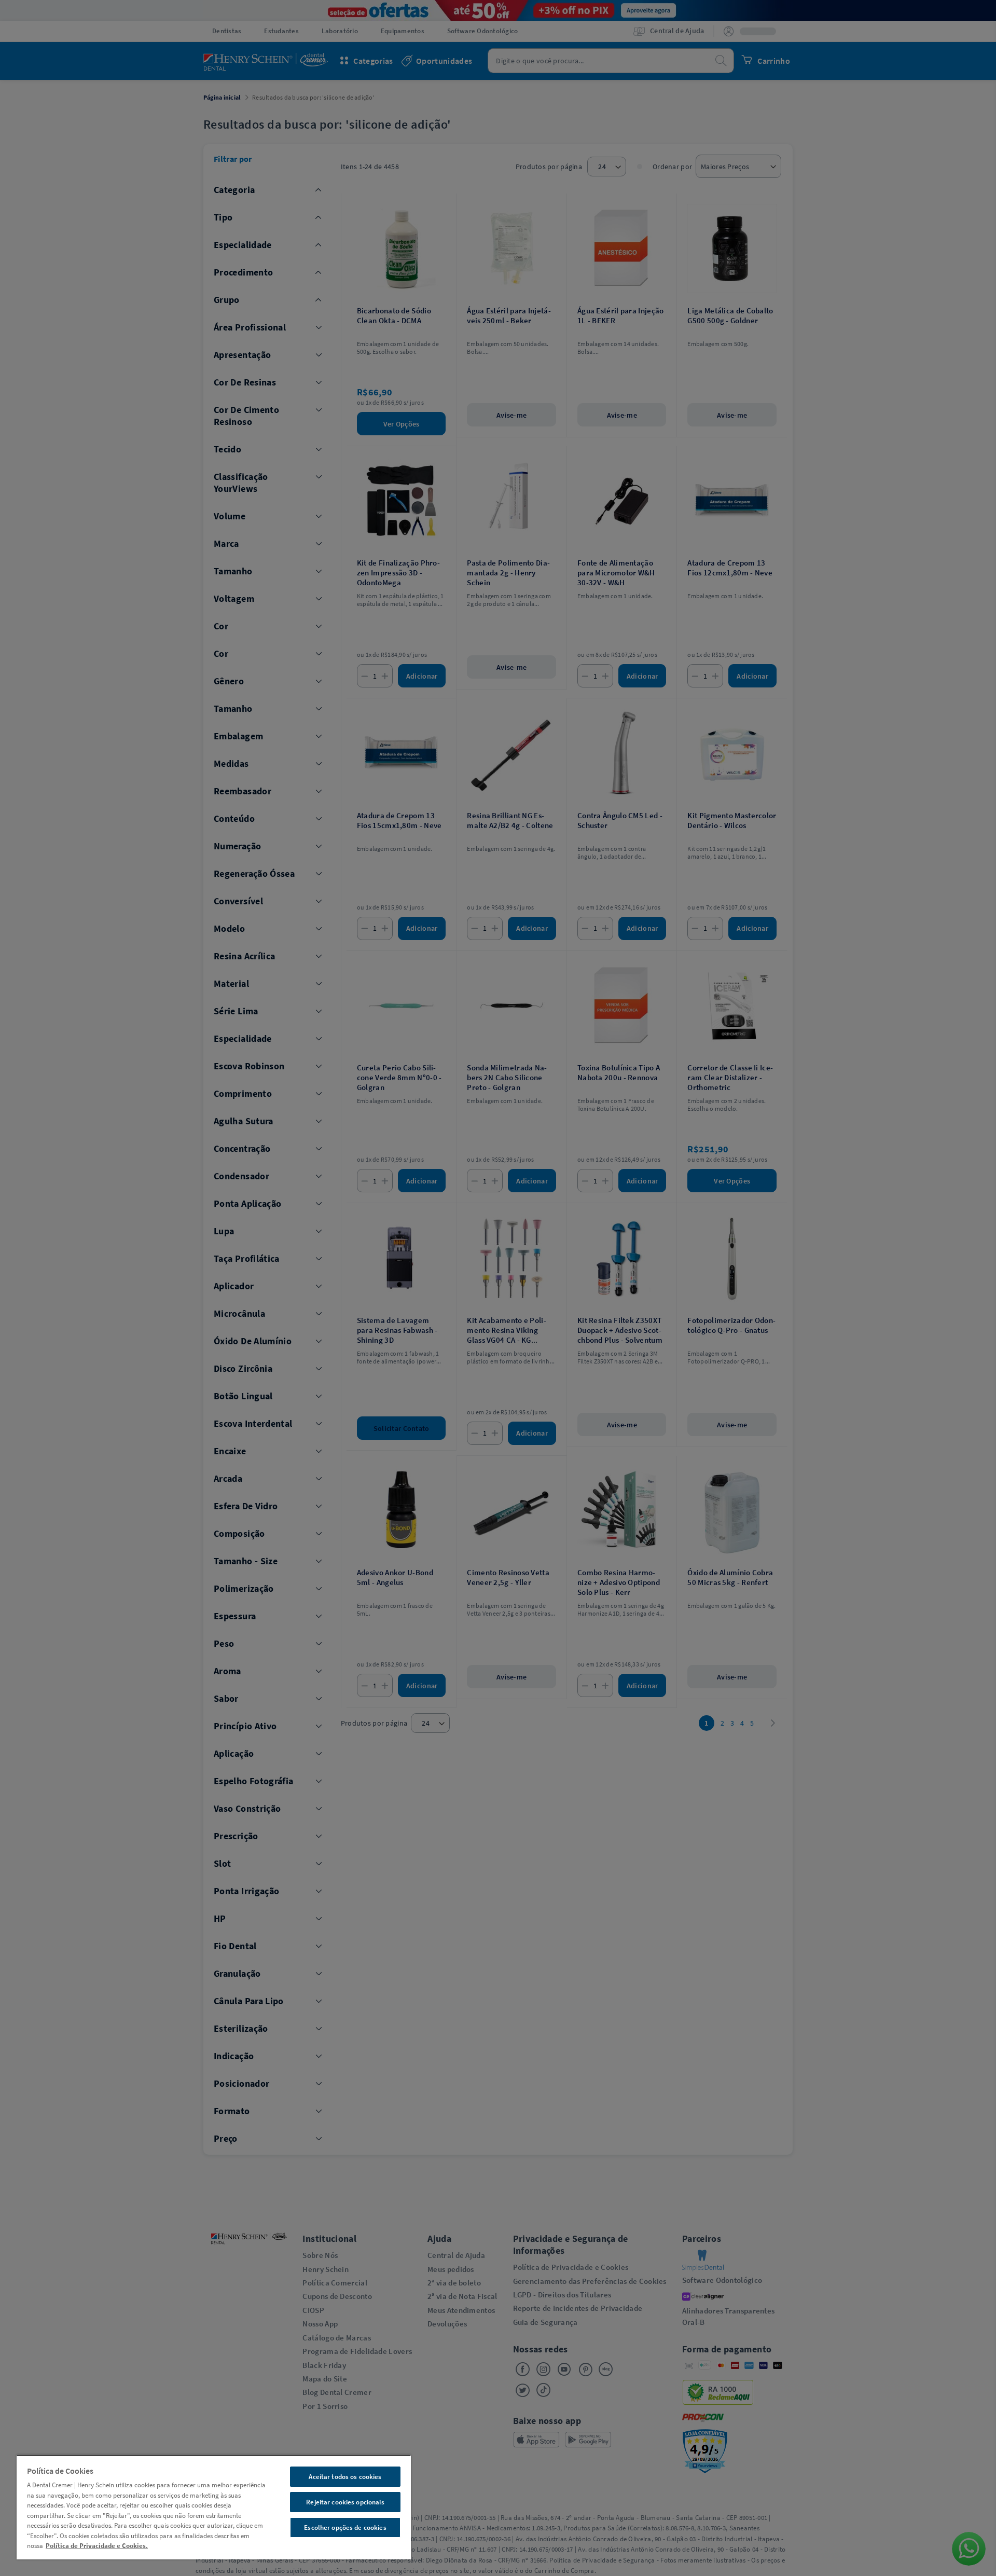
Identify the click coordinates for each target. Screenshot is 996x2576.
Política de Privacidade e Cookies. (97, 2546)
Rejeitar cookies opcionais (345, 2502)
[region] (214, 2507)
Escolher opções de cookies (345, 2527)
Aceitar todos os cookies (345, 2477)
